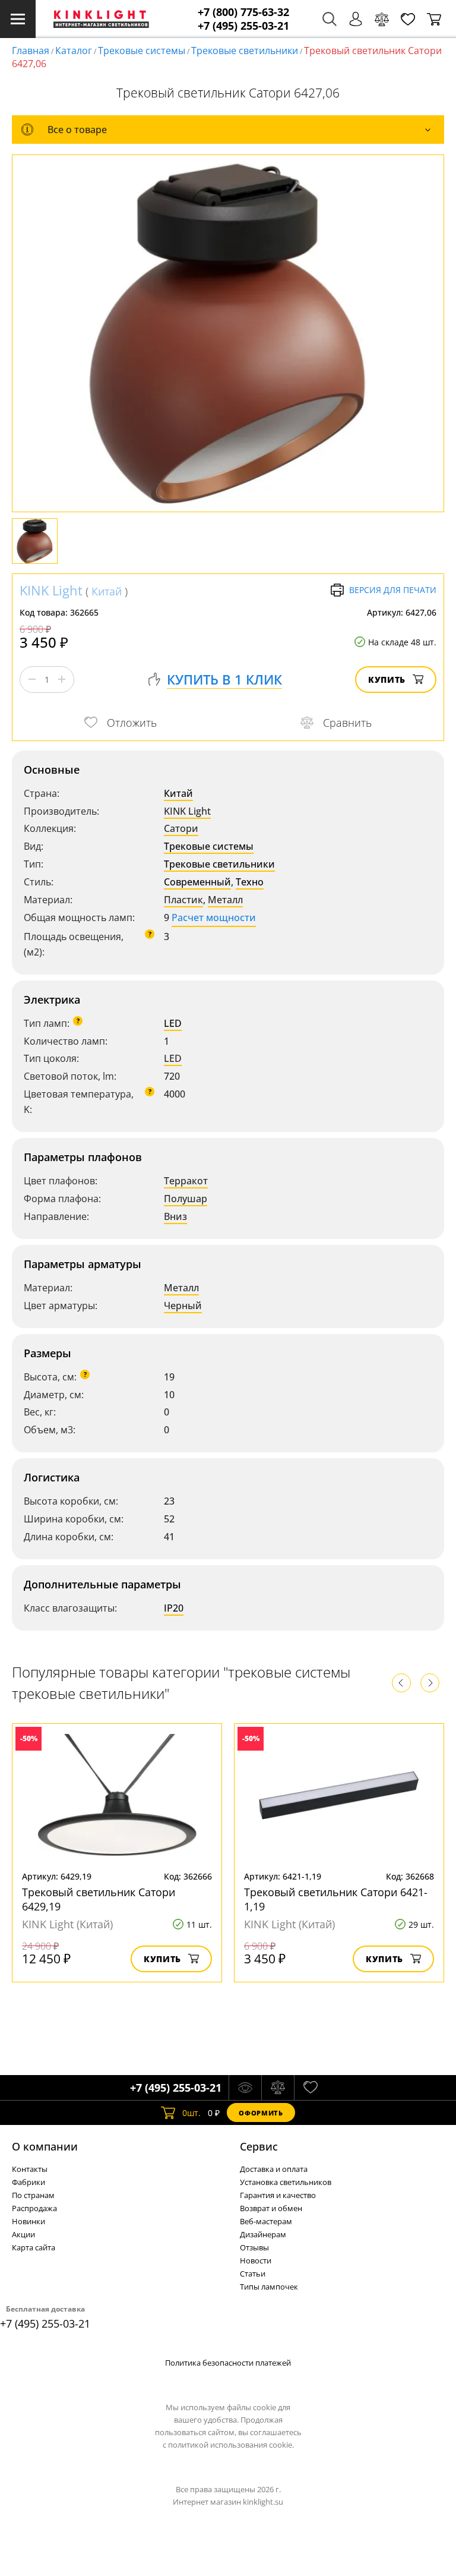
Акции (23, 2234)
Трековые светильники (245, 51)
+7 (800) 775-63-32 (243, 12)
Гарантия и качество (278, 2195)
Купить (387, 680)
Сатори (181, 828)
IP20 (174, 1608)
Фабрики (28, 2182)
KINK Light (51, 590)
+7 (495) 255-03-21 (243, 26)
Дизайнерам (263, 2234)
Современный (197, 882)
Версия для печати (393, 590)
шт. (191, 2113)
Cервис (259, 2146)
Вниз (175, 1216)
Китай (107, 591)
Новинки (28, 2221)
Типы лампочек (269, 2287)
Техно (250, 882)
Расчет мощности (214, 917)
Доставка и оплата (274, 2169)
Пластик (183, 900)
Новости (256, 2260)
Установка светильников (286, 2182)
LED (173, 1023)
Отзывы (254, 2247)
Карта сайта (34, 2247)
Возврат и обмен (271, 2208)
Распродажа (34, 2208)
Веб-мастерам (266, 2221)
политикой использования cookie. (231, 2445)
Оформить (261, 2113)
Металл (225, 900)
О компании (45, 2146)
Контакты (30, 2169)
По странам (33, 2195)
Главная (31, 51)
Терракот (186, 1181)
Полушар (186, 1199)
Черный (183, 1306)
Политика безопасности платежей (228, 2363)
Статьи (253, 2274)
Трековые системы (142, 51)
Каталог (74, 51)
